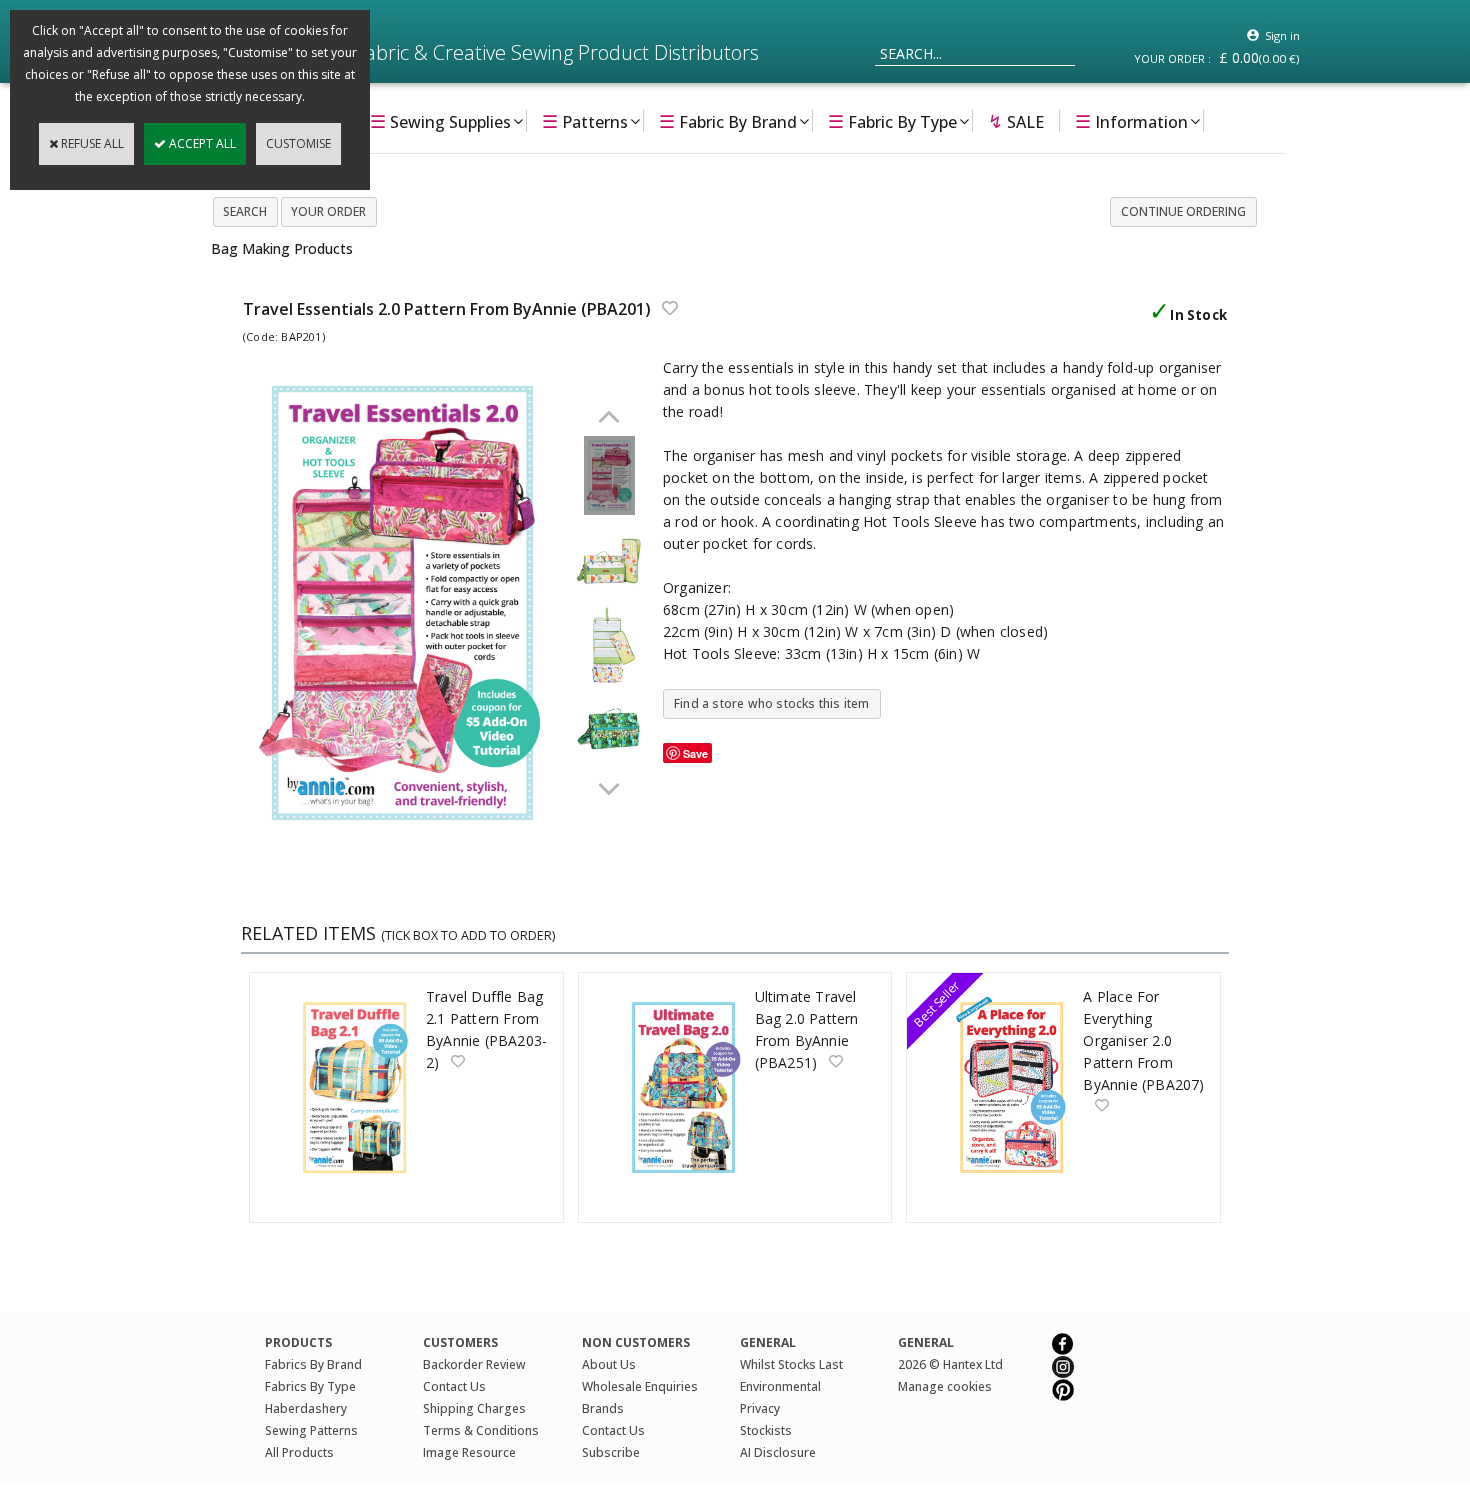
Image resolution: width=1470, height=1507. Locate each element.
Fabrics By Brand (313, 1364)
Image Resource (469, 1452)
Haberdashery (306, 1408)
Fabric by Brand (728, 121)
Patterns (585, 121)
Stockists (766, 1430)
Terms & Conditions (481, 1430)
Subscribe (611, 1452)
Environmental (780, 1386)
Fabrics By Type (310, 1386)
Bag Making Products (282, 248)
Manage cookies (945, 1386)
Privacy (760, 1408)
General (926, 1342)
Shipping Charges (474, 1408)
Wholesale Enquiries (640, 1386)
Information (1131, 121)
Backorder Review (474, 1364)
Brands (603, 1408)
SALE (1016, 121)
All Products (299, 1452)
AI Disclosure (778, 1452)
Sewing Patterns (311, 1430)
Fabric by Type (892, 121)
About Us (609, 1364)
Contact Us (454, 1386)
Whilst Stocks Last (791, 1364)
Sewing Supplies (440, 121)
